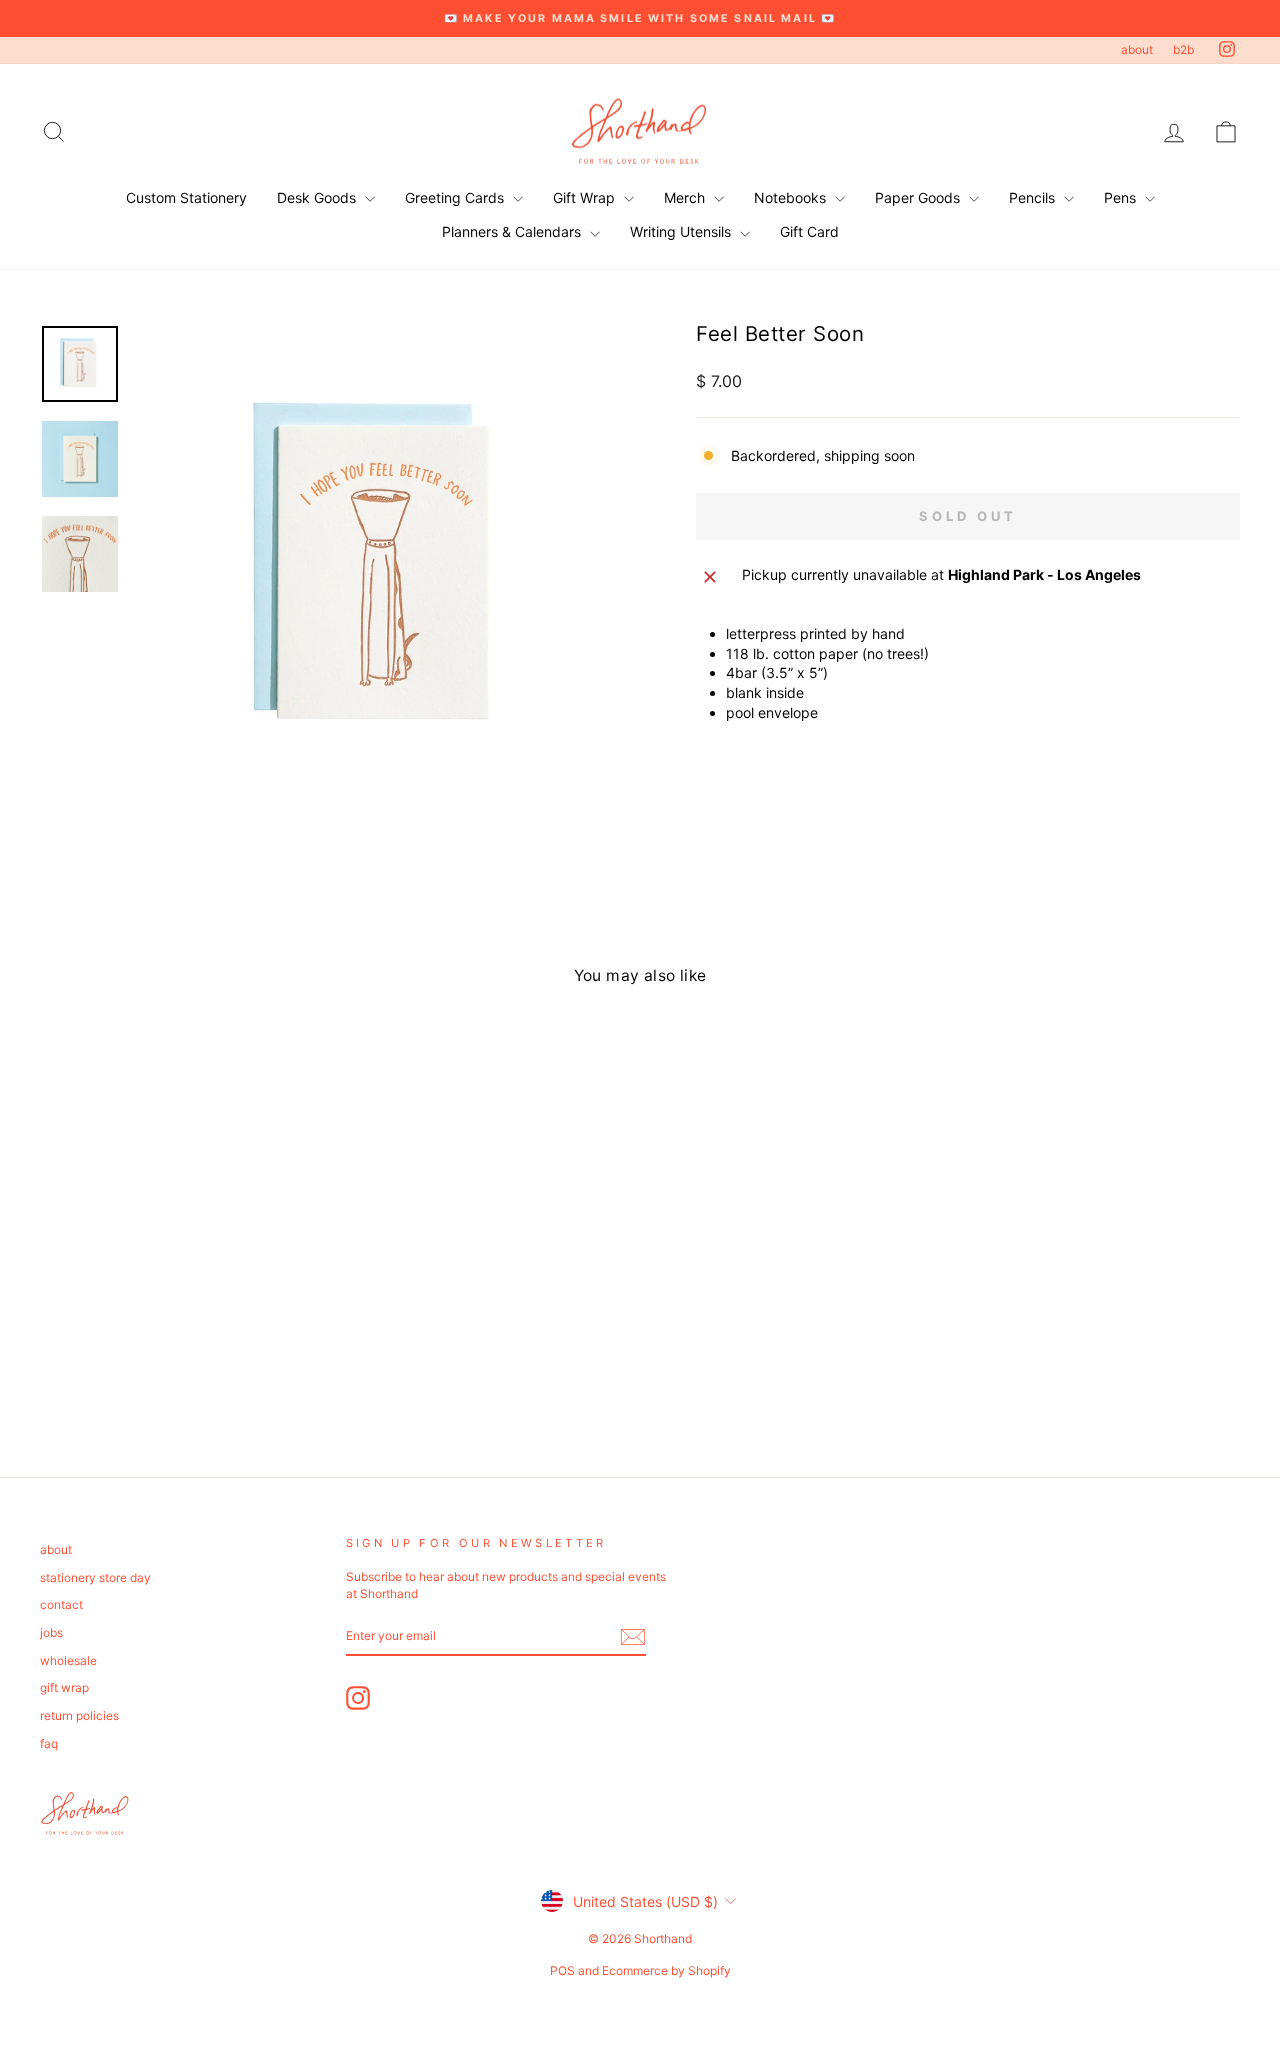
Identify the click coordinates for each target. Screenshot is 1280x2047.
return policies (79, 1715)
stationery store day (95, 1577)
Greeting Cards (456, 197)
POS (562, 1970)
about (1137, 49)
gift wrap (64, 1687)
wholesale (68, 1660)
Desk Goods (318, 197)
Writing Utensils (682, 231)
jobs (51, 1632)
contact (61, 1604)
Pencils (1034, 197)
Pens (1122, 197)
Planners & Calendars (513, 231)
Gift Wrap (586, 197)
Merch (686, 197)
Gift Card (809, 231)
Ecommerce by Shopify (666, 1970)
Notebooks (792, 197)
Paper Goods (919, 197)
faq (49, 1743)
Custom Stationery (186, 197)
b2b (1183, 49)
